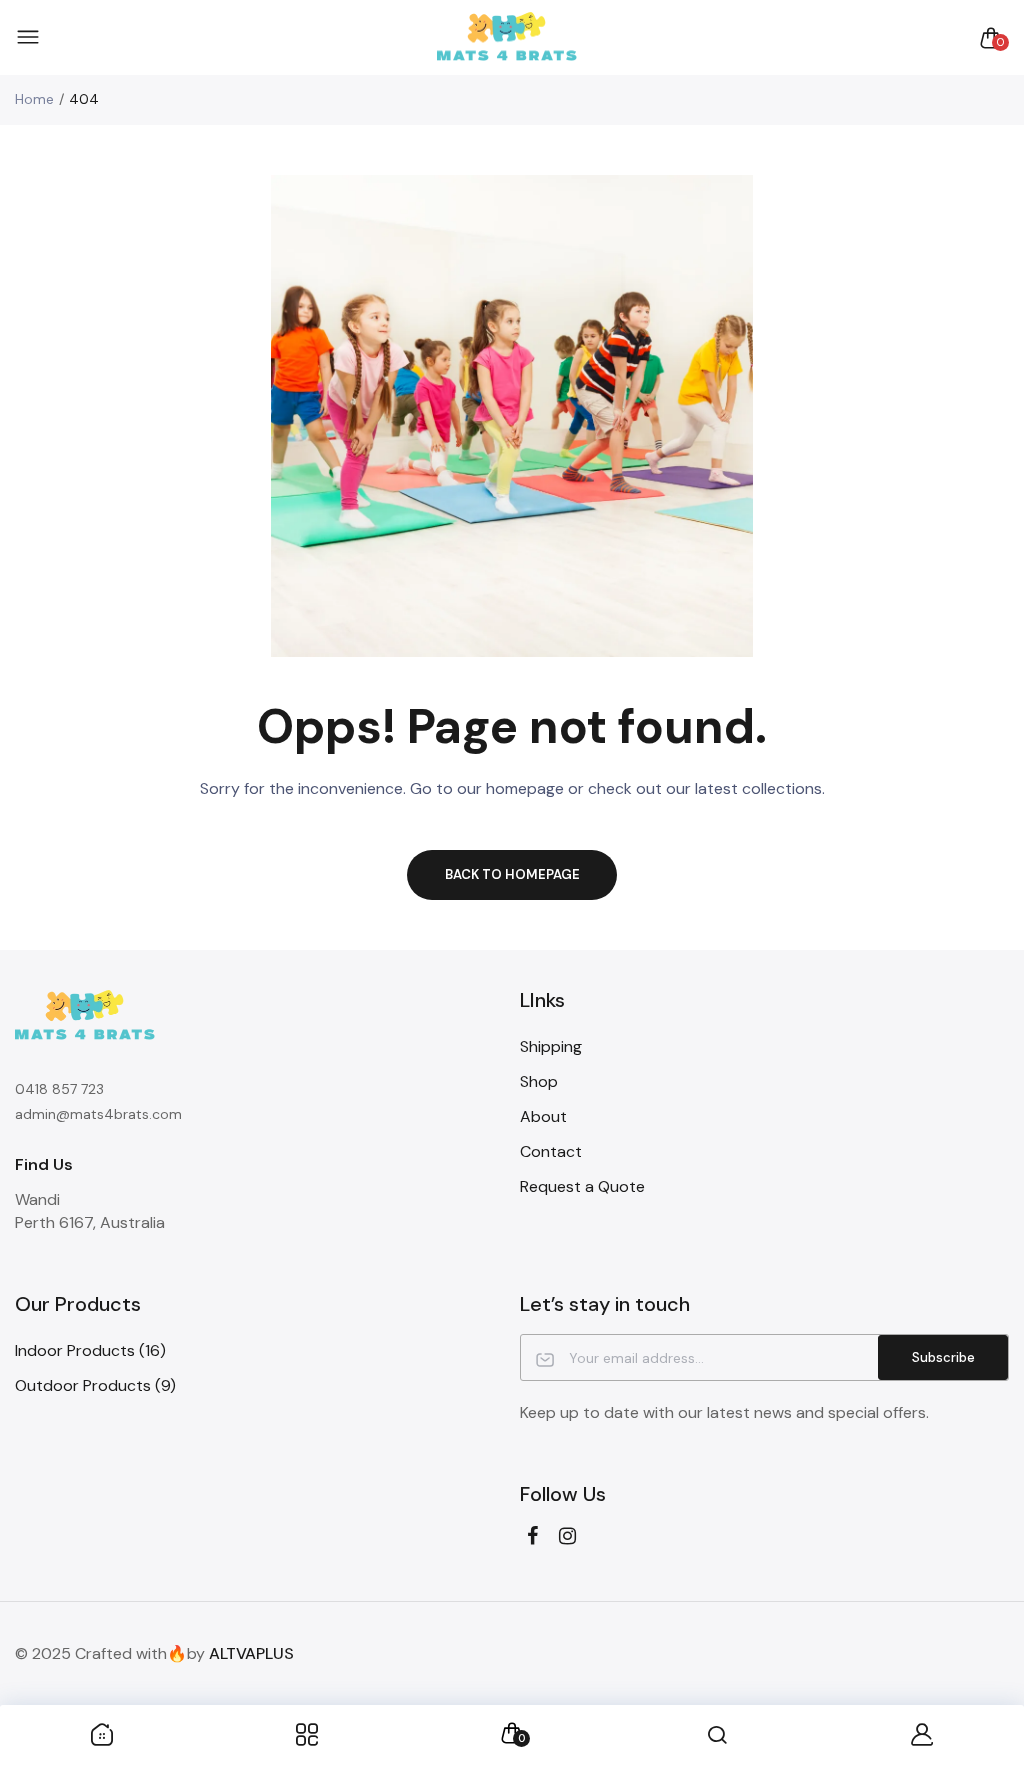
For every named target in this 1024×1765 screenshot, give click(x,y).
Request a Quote (582, 1186)
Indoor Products (90, 1350)
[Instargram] (567, 1536)
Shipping (551, 1046)
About (543, 1116)
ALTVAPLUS (251, 1653)
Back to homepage (512, 874)
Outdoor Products (95, 1385)
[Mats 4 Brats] (507, 38)
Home (34, 99)
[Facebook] (532, 1536)
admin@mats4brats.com (98, 1114)
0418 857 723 (59, 1089)
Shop (539, 1081)
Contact (551, 1151)
